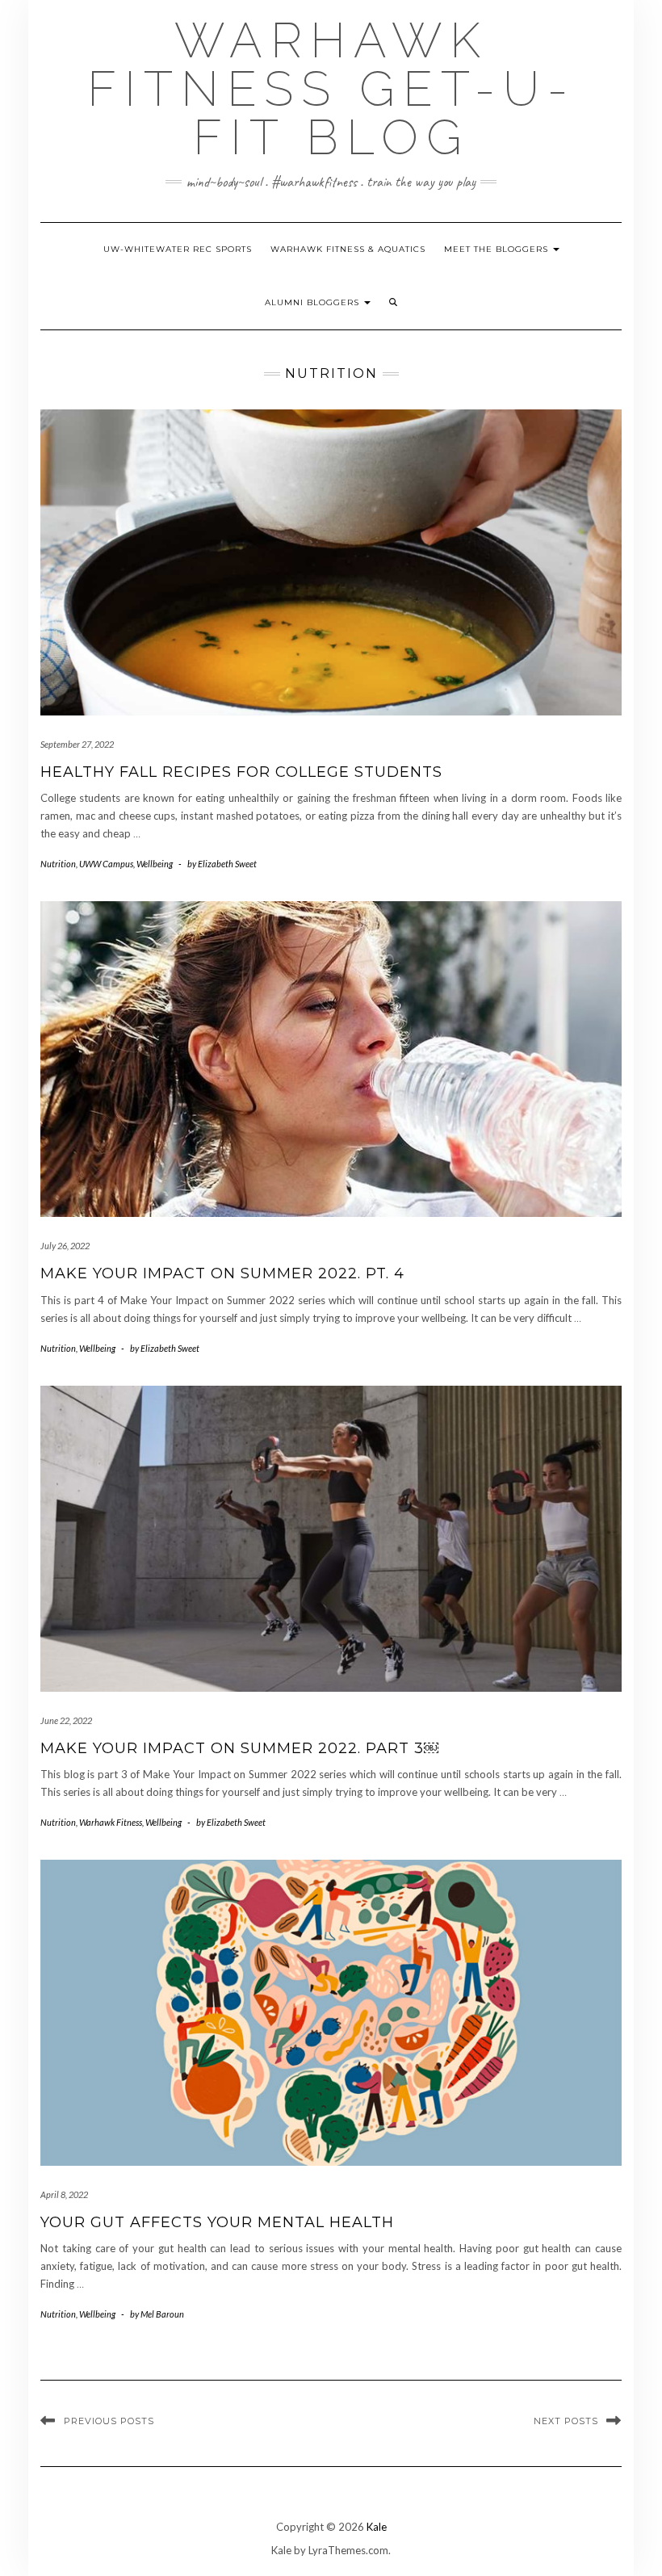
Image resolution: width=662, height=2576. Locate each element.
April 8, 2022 (64, 2194)
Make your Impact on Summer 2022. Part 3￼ (239, 1748)
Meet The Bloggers (498, 249)
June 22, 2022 (66, 1720)
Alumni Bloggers (314, 302)
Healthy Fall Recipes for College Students (241, 772)
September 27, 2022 (77, 744)
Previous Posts (109, 2421)
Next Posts (566, 2421)
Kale (377, 2527)
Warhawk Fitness (111, 1822)
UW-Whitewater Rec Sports (178, 249)
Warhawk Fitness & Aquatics (348, 249)
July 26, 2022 (65, 1246)
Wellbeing (155, 864)
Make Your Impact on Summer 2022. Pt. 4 (222, 1273)
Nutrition (58, 864)
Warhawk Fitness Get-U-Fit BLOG (331, 89)
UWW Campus (106, 864)
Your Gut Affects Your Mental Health (217, 2222)
